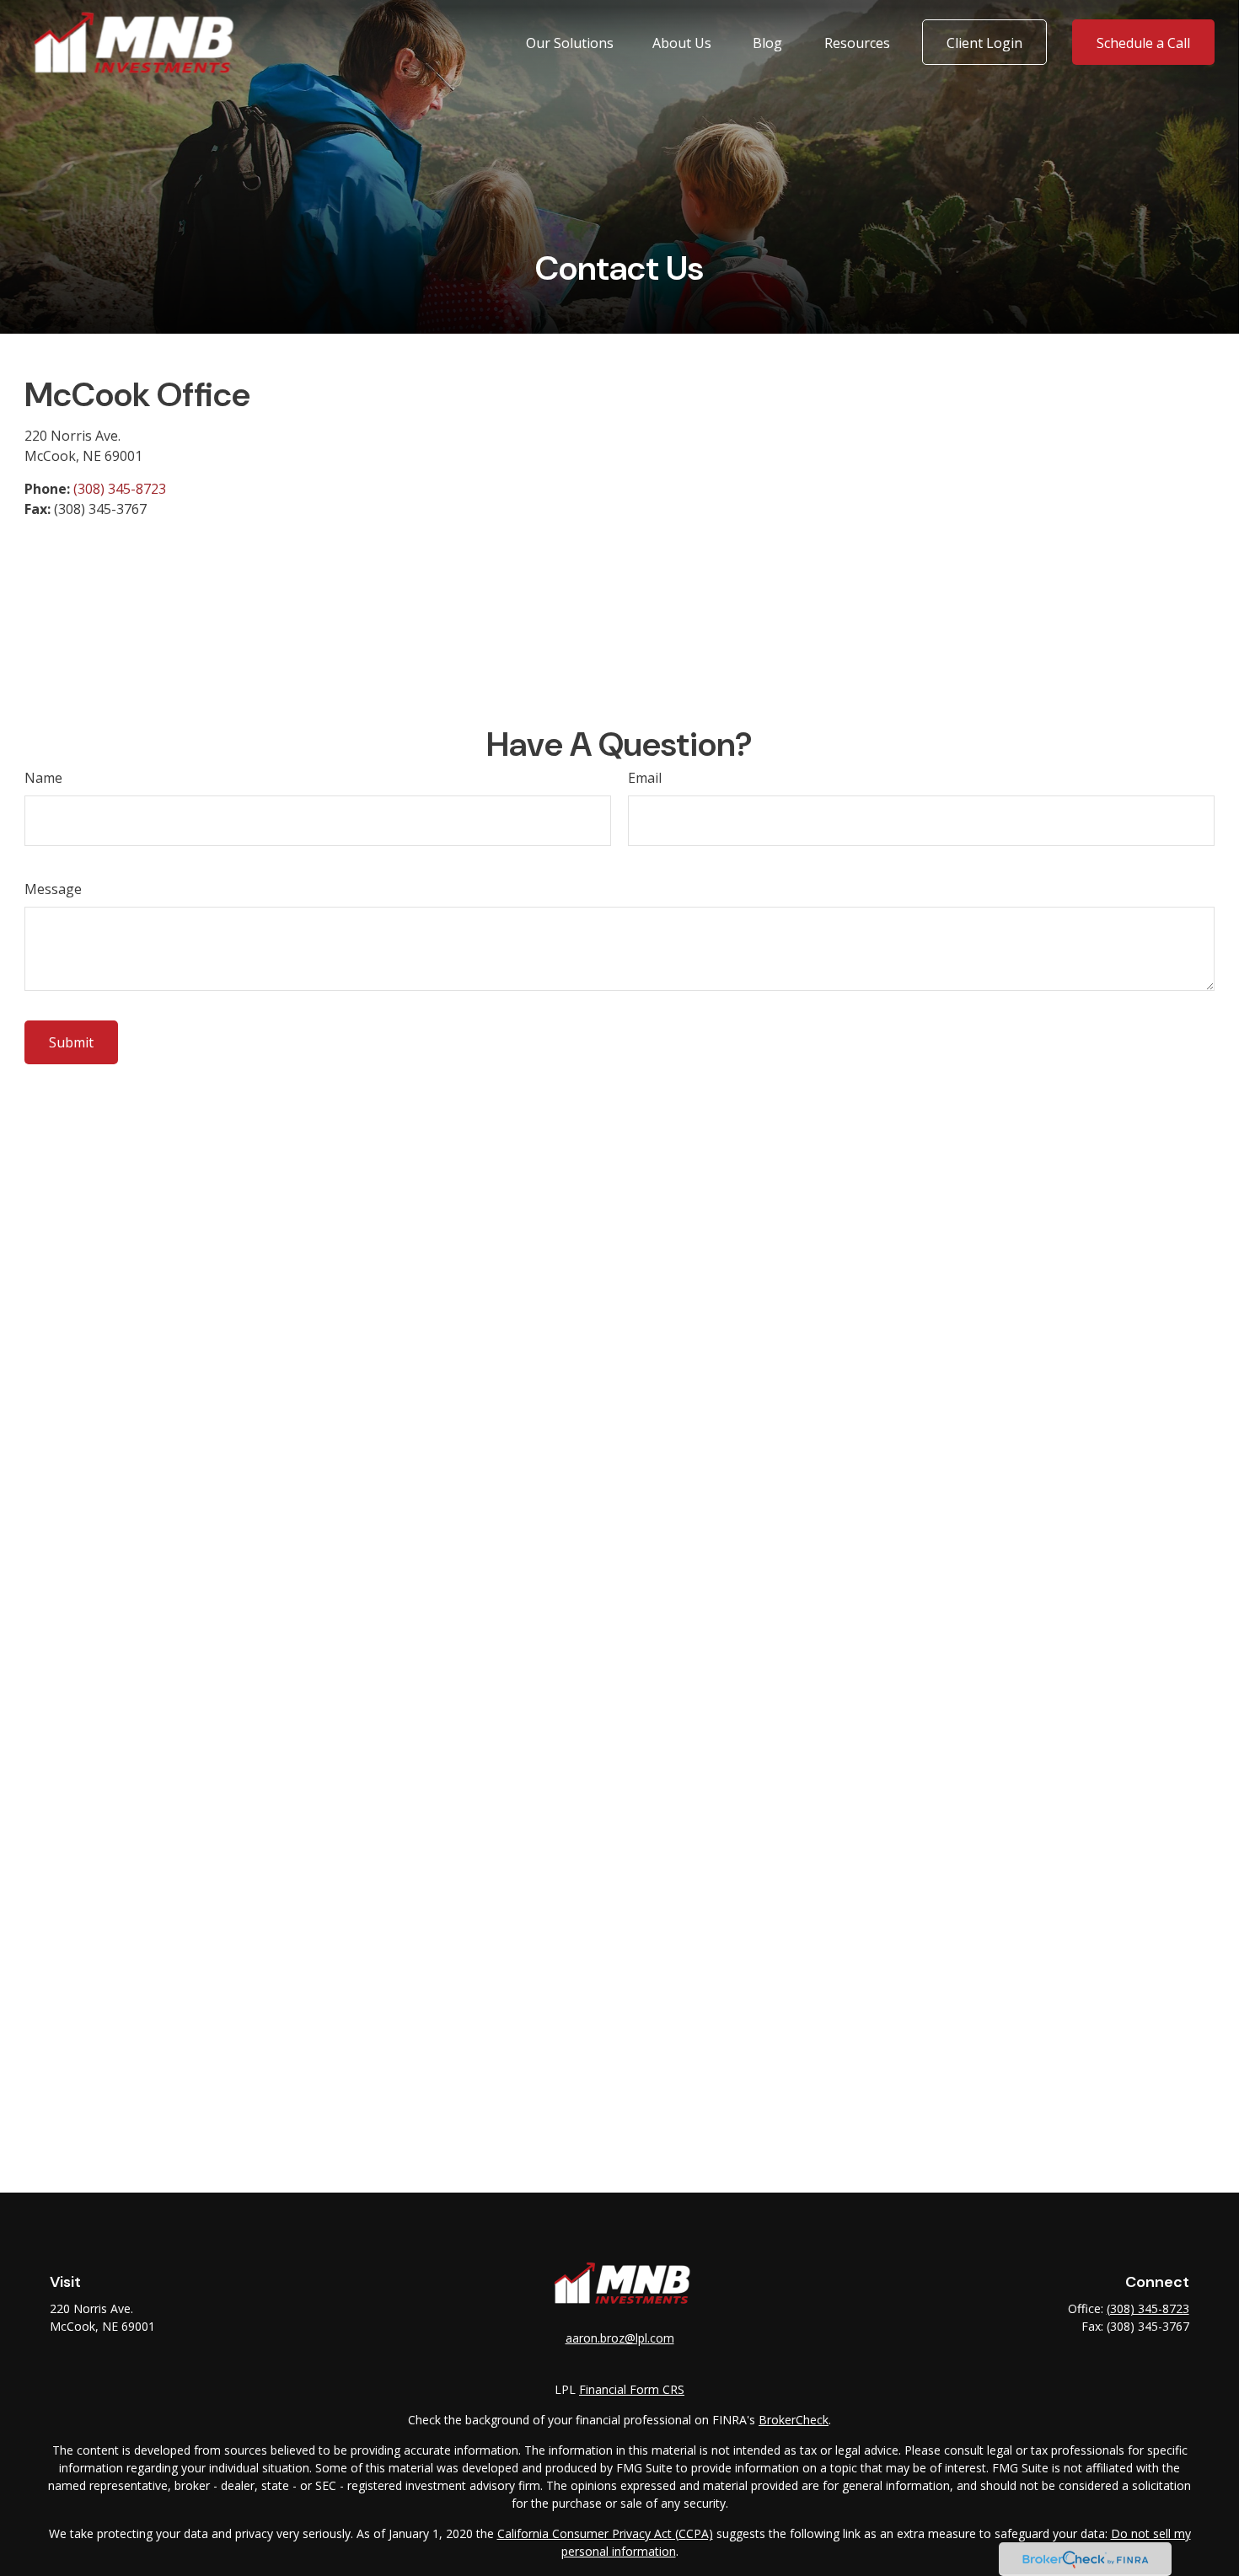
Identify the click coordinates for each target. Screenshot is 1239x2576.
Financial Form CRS (632, 2389)
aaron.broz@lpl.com (620, 2338)
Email (645, 778)
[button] (570, 42)
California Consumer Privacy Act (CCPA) (605, 2533)
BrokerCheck (794, 2420)
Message (53, 889)
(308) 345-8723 (120, 489)
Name (43, 778)
